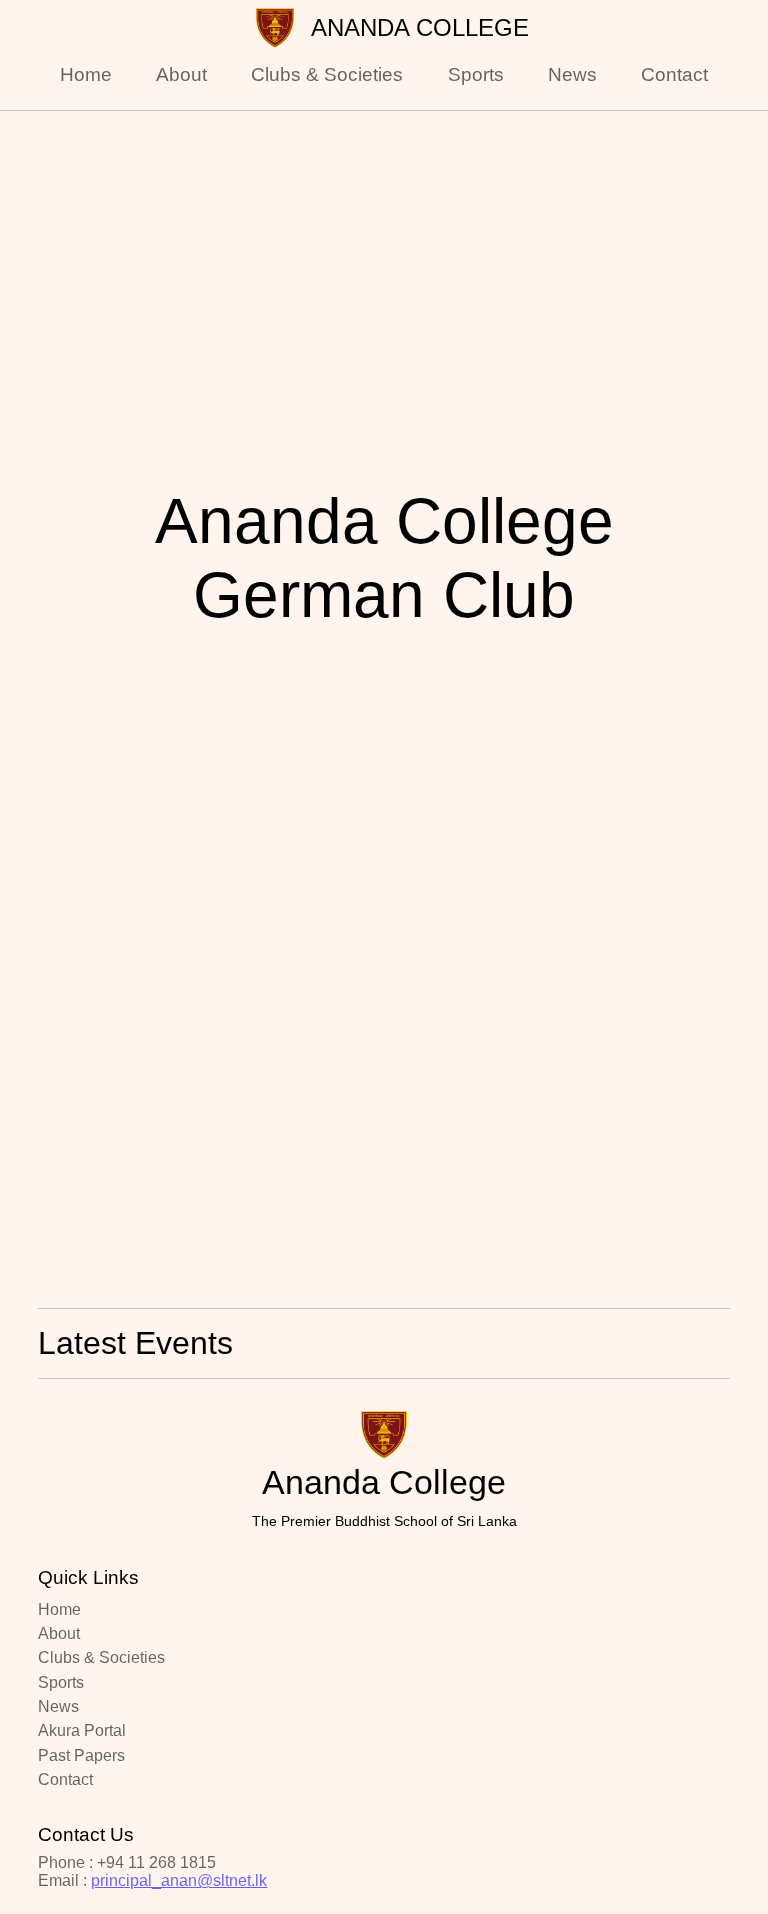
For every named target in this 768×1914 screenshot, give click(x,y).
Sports (476, 74)
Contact (674, 74)
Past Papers (81, 1755)
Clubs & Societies (327, 74)
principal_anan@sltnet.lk (179, 1880)
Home (86, 74)
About (181, 74)
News (572, 74)
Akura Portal (82, 1730)
